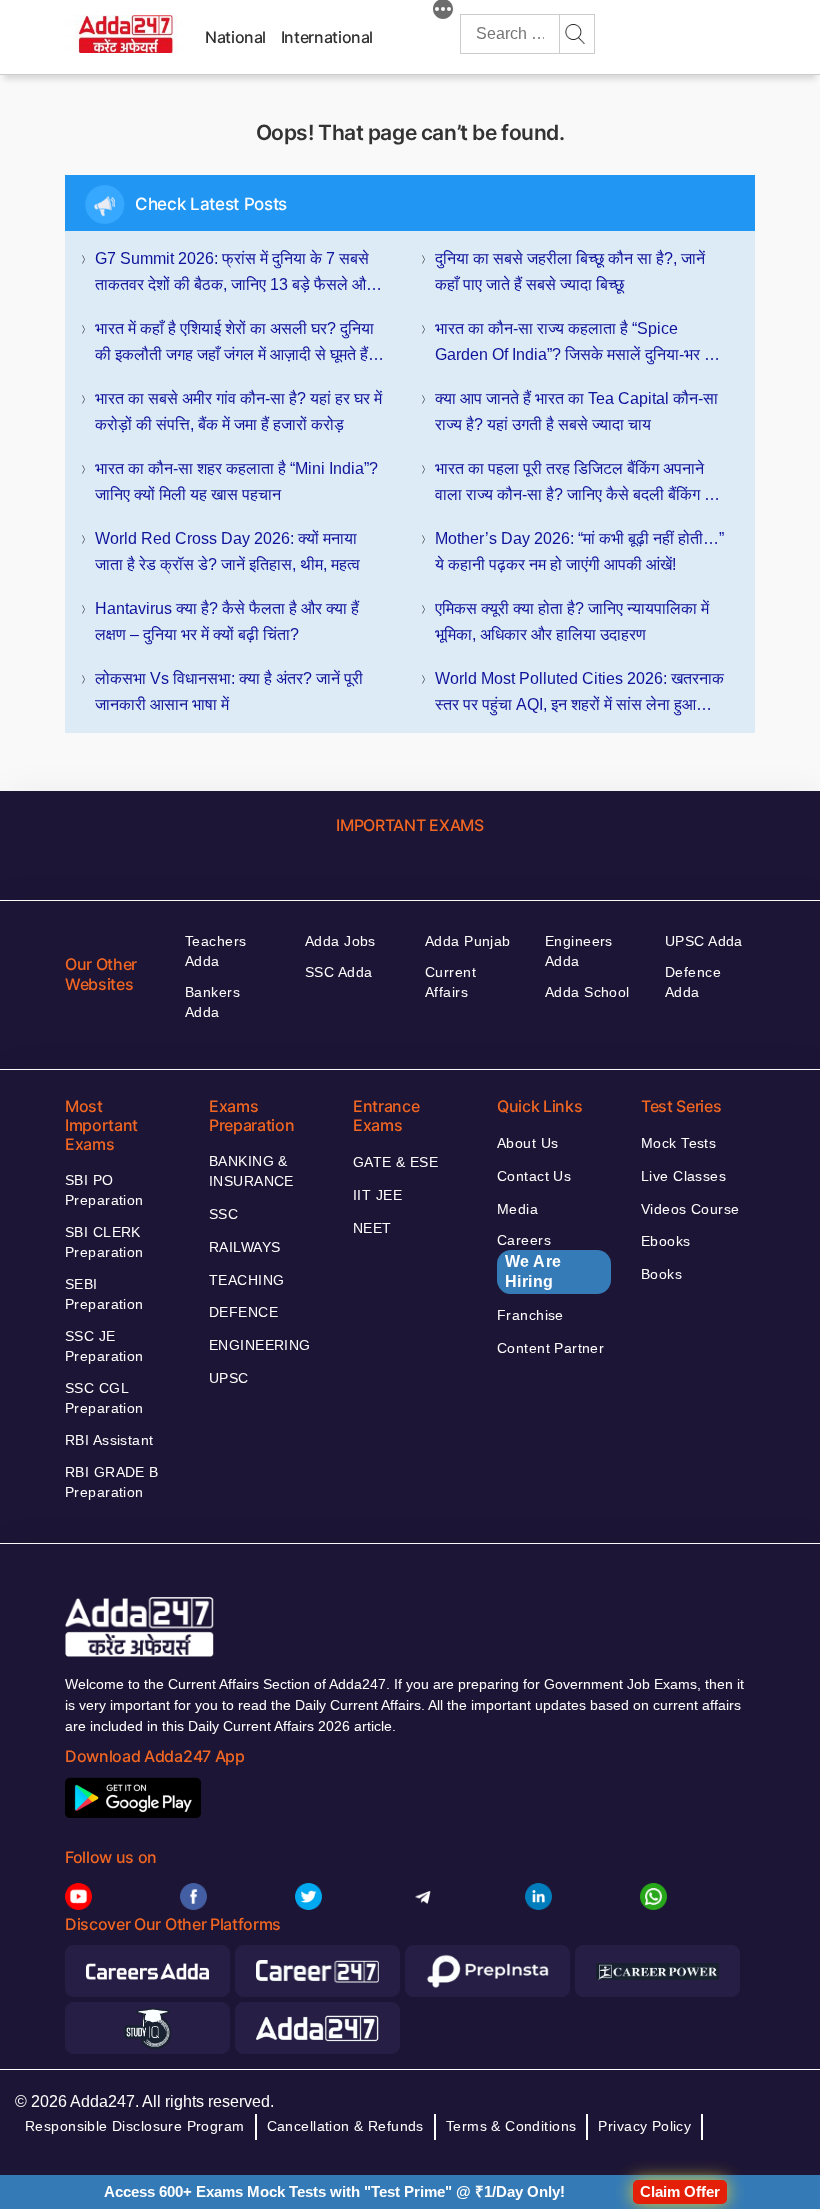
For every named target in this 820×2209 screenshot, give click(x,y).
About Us (527, 1143)
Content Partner (550, 1348)
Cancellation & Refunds (345, 2126)
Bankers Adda (212, 1002)
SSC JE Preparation (104, 1346)
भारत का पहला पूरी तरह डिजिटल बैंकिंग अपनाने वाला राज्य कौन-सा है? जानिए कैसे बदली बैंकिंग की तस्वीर (577, 484)
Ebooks (666, 1241)
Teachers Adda (215, 951)
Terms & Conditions (511, 2126)
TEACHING (246, 1280)
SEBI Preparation (104, 1294)
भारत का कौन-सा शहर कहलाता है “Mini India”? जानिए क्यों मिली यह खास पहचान (236, 481)
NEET (372, 1228)
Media (517, 1209)
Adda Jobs (340, 941)
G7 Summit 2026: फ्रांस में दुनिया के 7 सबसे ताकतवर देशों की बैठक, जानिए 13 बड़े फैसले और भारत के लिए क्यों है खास (234, 274)
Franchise (530, 1315)
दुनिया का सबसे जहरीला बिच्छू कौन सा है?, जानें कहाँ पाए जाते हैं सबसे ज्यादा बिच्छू (570, 271)
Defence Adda (693, 982)
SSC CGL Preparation (104, 1398)
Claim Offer (680, 2191)
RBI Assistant (109, 1440)
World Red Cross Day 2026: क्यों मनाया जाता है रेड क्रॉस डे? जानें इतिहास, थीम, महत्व (227, 551)
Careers (529, 1261)
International (327, 37)
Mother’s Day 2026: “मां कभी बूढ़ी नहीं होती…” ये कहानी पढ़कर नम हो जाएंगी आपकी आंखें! (579, 551)
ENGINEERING (260, 1345)
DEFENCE (243, 1312)
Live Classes (683, 1176)
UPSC (229, 1378)
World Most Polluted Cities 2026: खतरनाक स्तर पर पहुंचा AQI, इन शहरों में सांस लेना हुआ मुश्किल (579, 694)
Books (661, 1274)
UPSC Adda (704, 941)
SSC (223, 1214)
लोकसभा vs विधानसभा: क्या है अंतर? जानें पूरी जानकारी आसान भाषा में (229, 691)
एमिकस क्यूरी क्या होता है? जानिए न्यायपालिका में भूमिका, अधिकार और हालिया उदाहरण (572, 621)
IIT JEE (377, 1195)
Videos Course (690, 1209)
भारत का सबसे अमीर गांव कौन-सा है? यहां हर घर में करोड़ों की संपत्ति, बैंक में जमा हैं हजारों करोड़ (238, 411)
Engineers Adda (579, 951)
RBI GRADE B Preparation (112, 1482)
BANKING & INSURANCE (251, 1171)
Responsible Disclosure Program (135, 2126)
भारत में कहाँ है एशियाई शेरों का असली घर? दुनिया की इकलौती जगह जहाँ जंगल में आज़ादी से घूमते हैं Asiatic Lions (234, 344)
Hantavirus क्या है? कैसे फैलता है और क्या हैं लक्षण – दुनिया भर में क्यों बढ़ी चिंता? (227, 621)
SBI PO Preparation (104, 1190)
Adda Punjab (468, 941)
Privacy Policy (644, 2126)
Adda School (587, 992)
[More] (443, 12)
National (235, 37)
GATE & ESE (395, 1162)
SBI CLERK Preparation (104, 1242)
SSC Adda (338, 972)
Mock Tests (678, 1143)
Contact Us (534, 1176)
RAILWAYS (244, 1247)
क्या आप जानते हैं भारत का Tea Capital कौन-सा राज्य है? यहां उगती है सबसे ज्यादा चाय (576, 411)
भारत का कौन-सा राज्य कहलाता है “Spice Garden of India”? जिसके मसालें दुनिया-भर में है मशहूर (579, 344)
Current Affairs (450, 982)
